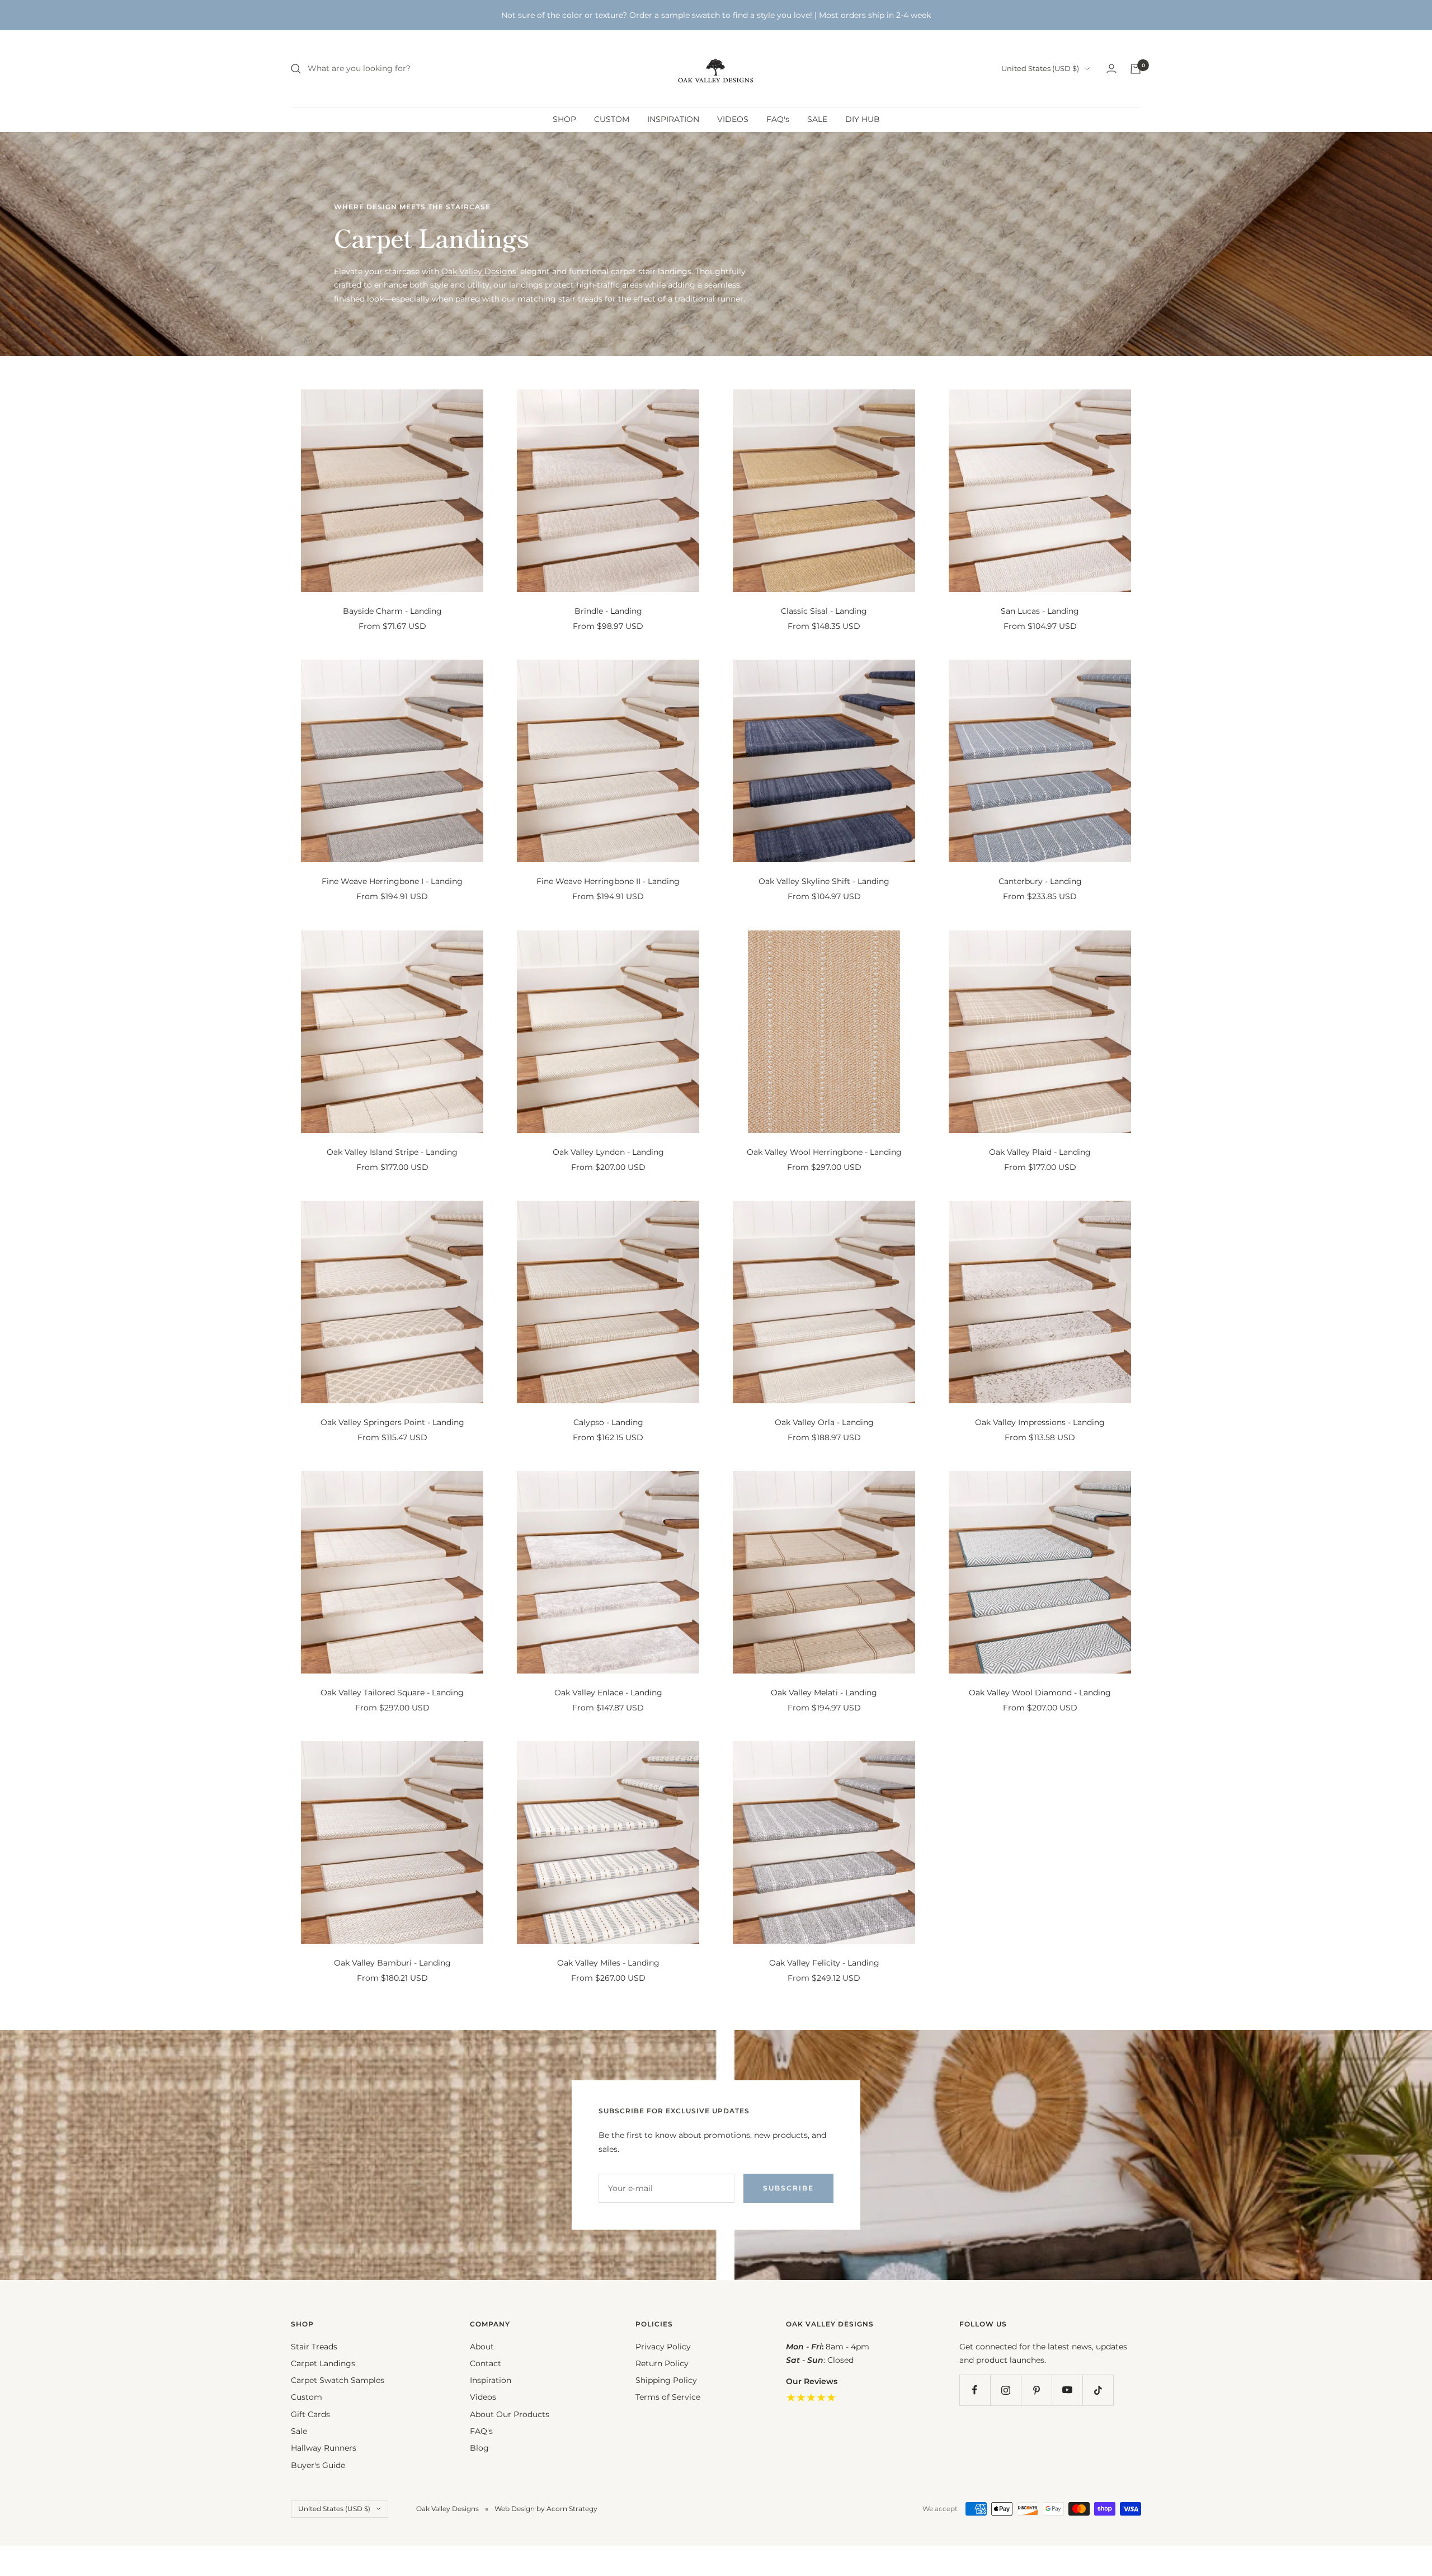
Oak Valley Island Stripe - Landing (392, 1152)
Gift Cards (310, 2414)
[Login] (1111, 69)
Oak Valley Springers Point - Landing (392, 1422)
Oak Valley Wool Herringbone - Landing (824, 1152)
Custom (307, 2397)
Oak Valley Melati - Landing (824, 1693)
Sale (299, 2431)
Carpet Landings (323, 2363)
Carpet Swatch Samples (338, 2380)
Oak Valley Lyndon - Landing (608, 1152)
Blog (479, 2448)
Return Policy (662, 2363)
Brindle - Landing (608, 611)
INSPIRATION (673, 119)
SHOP (564, 119)
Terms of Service (668, 2397)
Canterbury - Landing (1040, 881)
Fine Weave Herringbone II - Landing (608, 881)
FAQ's (778, 119)
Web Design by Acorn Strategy (546, 2509)
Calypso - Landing (608, 1422)
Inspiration (491, 2380)
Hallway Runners (324, 2448)
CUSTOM (612, 119)
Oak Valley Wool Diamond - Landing (1040, 1693)
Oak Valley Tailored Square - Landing (392, 1693)
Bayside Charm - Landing (392, 611)
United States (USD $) (1040, 68)
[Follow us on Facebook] (975, 2390)
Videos (483, 2397)
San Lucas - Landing (1040, 611)
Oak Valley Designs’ (480, 271)
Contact (486, 2363)
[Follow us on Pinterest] (1036, 2390)
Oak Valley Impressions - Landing (1040, 1422)
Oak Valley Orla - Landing (824, 1422)
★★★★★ (811, 2398)
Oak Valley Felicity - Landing (824, 1963)
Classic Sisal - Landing (824, 611)
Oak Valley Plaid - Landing (1040, 1152)
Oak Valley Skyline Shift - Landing (824, 881)
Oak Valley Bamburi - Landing (392, 1963)
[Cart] (1136, 69)
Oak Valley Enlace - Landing (608, 1693)
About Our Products (510, 2414)
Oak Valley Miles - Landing (608, 1963)
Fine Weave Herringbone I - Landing (392, 881)
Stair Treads (314, 2347)
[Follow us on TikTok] (1098, 2390)
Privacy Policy (663, 2347)
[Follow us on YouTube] (1067, 2390)
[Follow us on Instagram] (1005, 2390)
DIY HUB (863, 119)
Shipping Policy (666, 2380)
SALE (817, 119)
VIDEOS (733, 119)
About (482, 2347)
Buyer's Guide (318, 2465)
